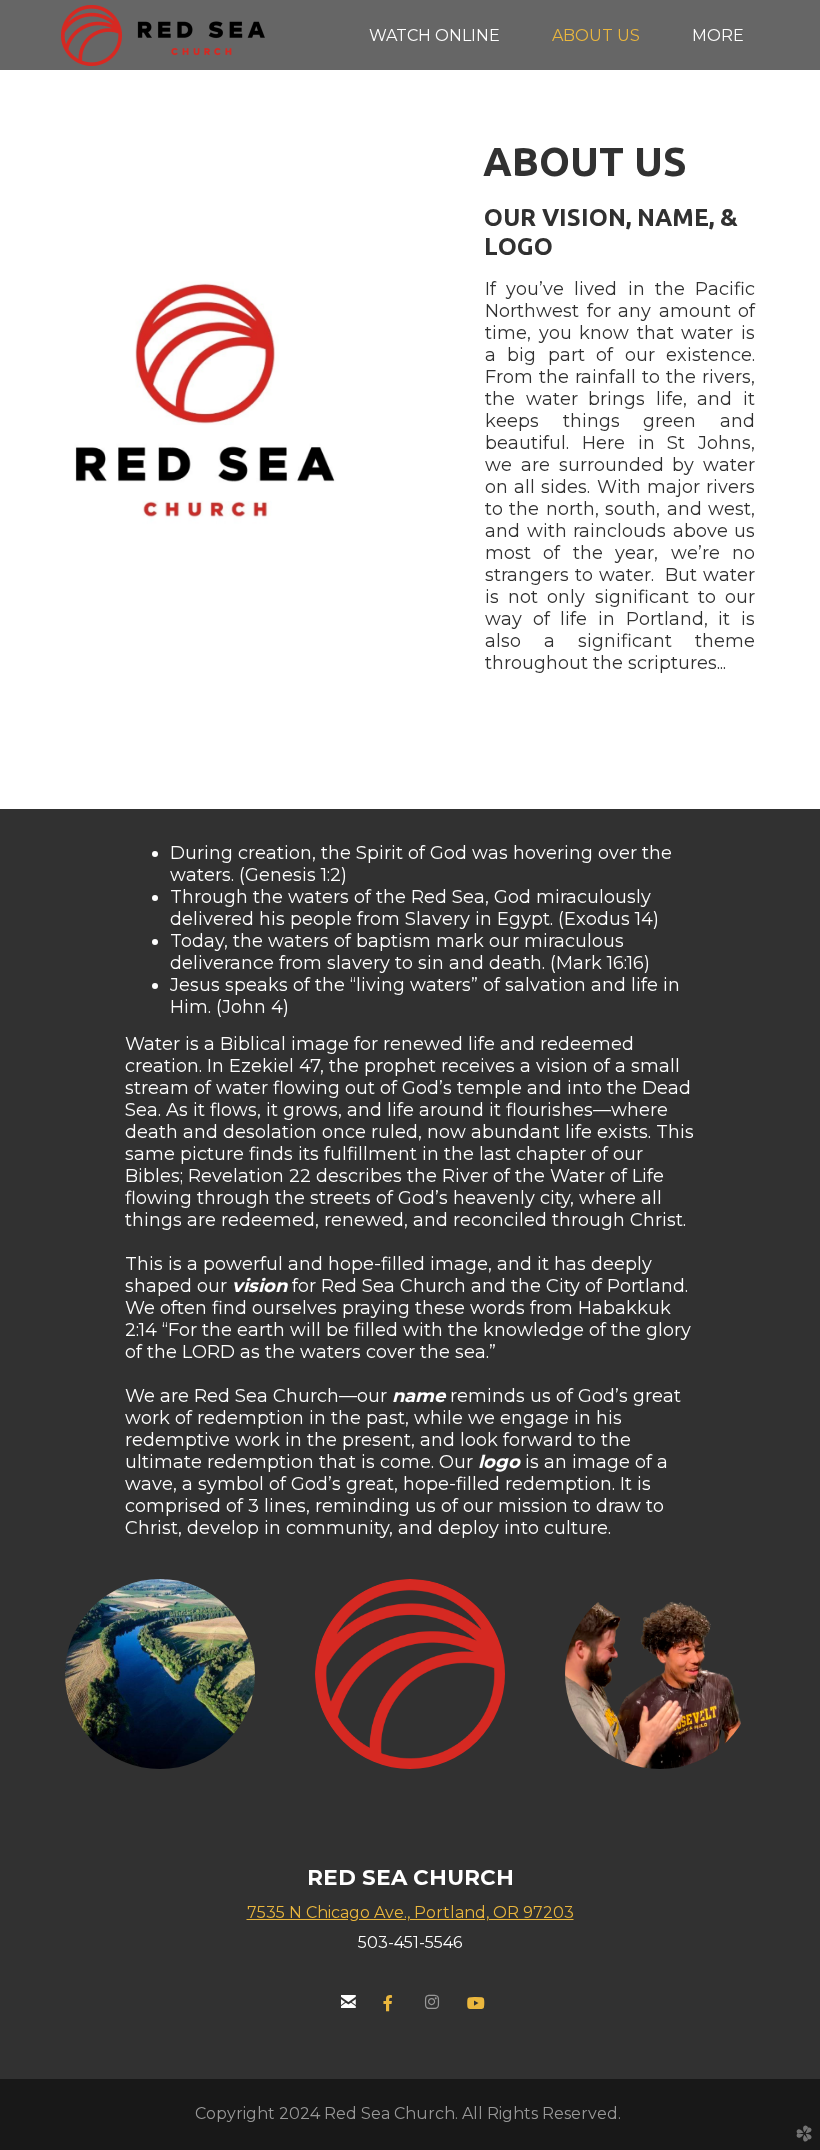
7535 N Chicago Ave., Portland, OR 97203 (410, 1912)
